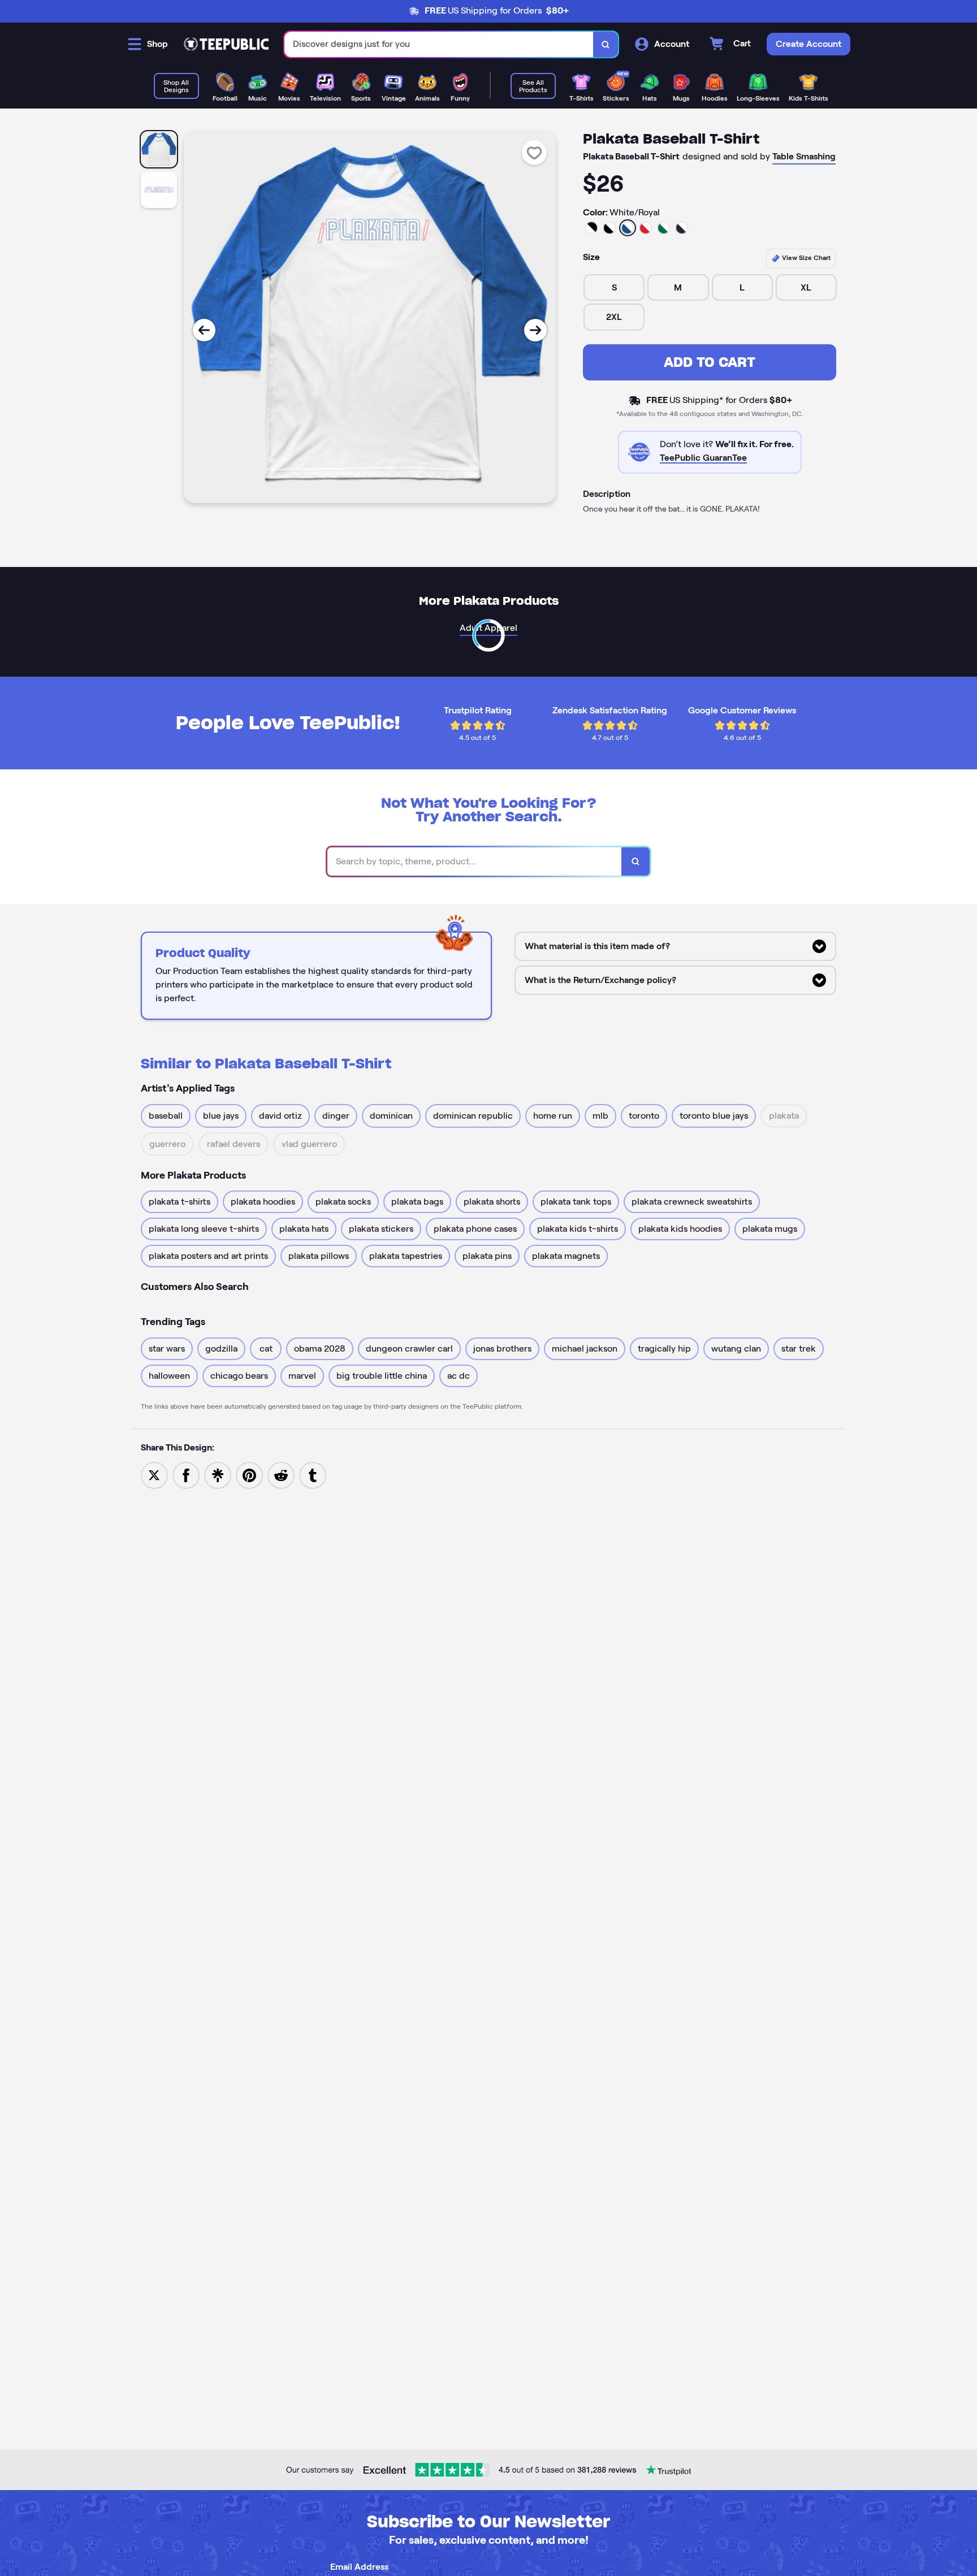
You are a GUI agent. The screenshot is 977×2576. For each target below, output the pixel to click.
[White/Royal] (628, 228)
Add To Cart (710, 362)
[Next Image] (535, 330)
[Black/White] (591, 228)
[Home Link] (226, 44)
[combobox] (439, 44)
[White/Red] (646, 228)
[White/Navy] (682, 228)
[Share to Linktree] (218, 1475)
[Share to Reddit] (281, 1475)
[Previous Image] (204, 330)
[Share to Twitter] (154, 1475)
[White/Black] (609, 228)
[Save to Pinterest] (249, 1475)
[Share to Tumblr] (313, 1475)
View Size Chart (805, 257)
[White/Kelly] (664, 228)
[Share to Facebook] (186, 1475)
